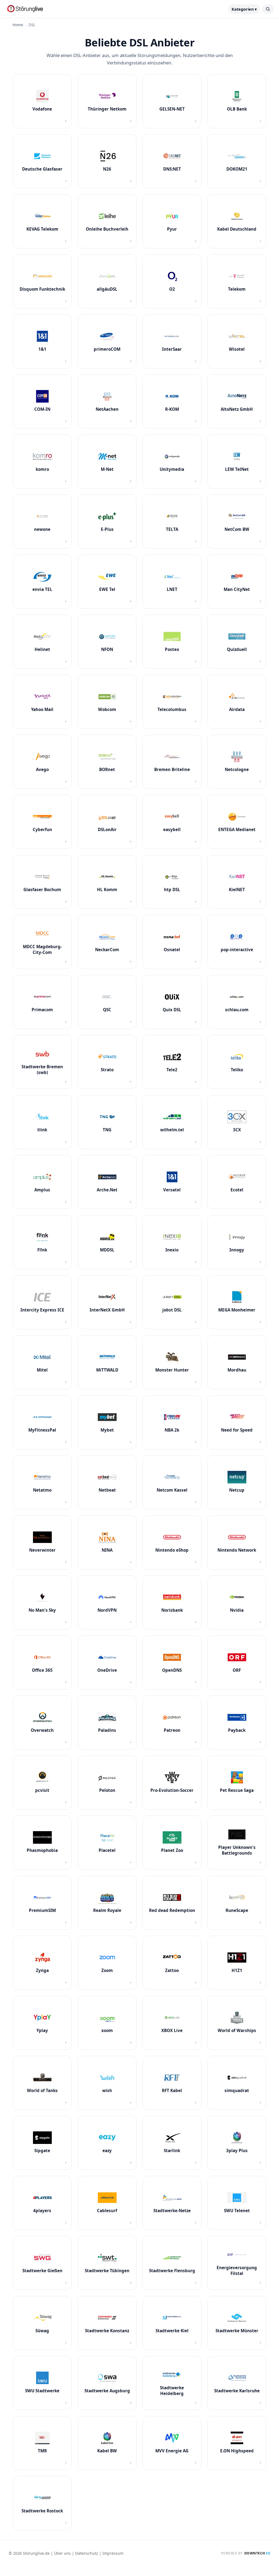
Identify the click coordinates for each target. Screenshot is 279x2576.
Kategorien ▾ (244, 9)
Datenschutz (87, 2553)
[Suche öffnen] (268, 9)
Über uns (62, 2553)
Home (18, 25)
